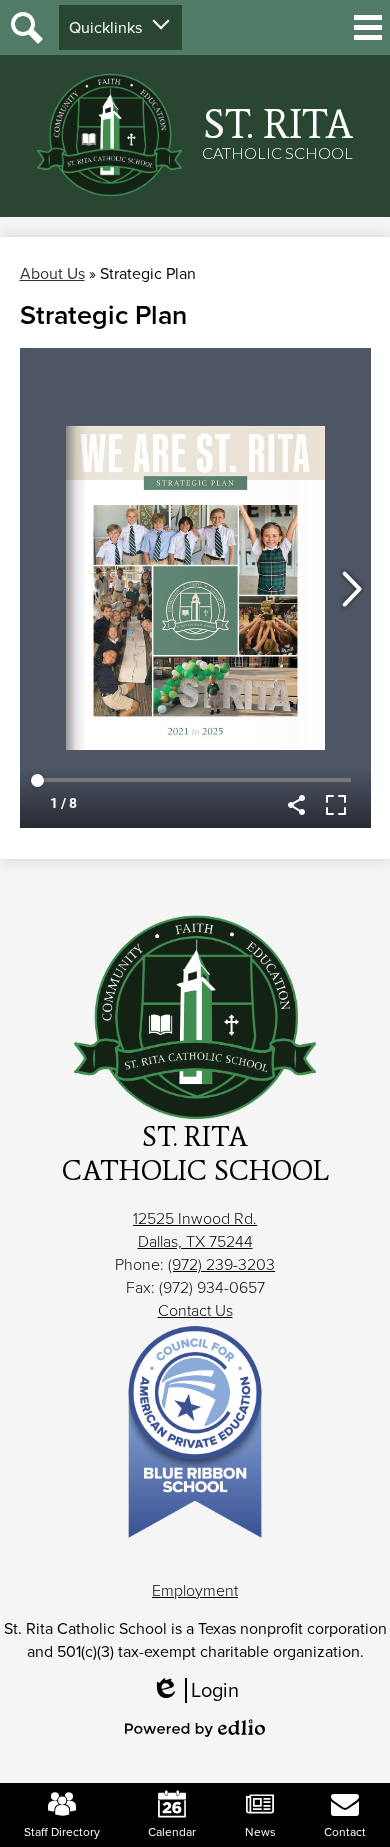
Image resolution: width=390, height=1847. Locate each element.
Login (202, 1690)
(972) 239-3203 (221, 1264)
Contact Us (195, 1310)
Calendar (172, 1832)
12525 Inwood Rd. (195, 1218)
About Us (52, 273)
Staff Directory (62, 1832)
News (260, 1832)
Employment (195, 1590)
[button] (120, 27)
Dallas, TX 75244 (195, 1241)
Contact (345, 1832)
